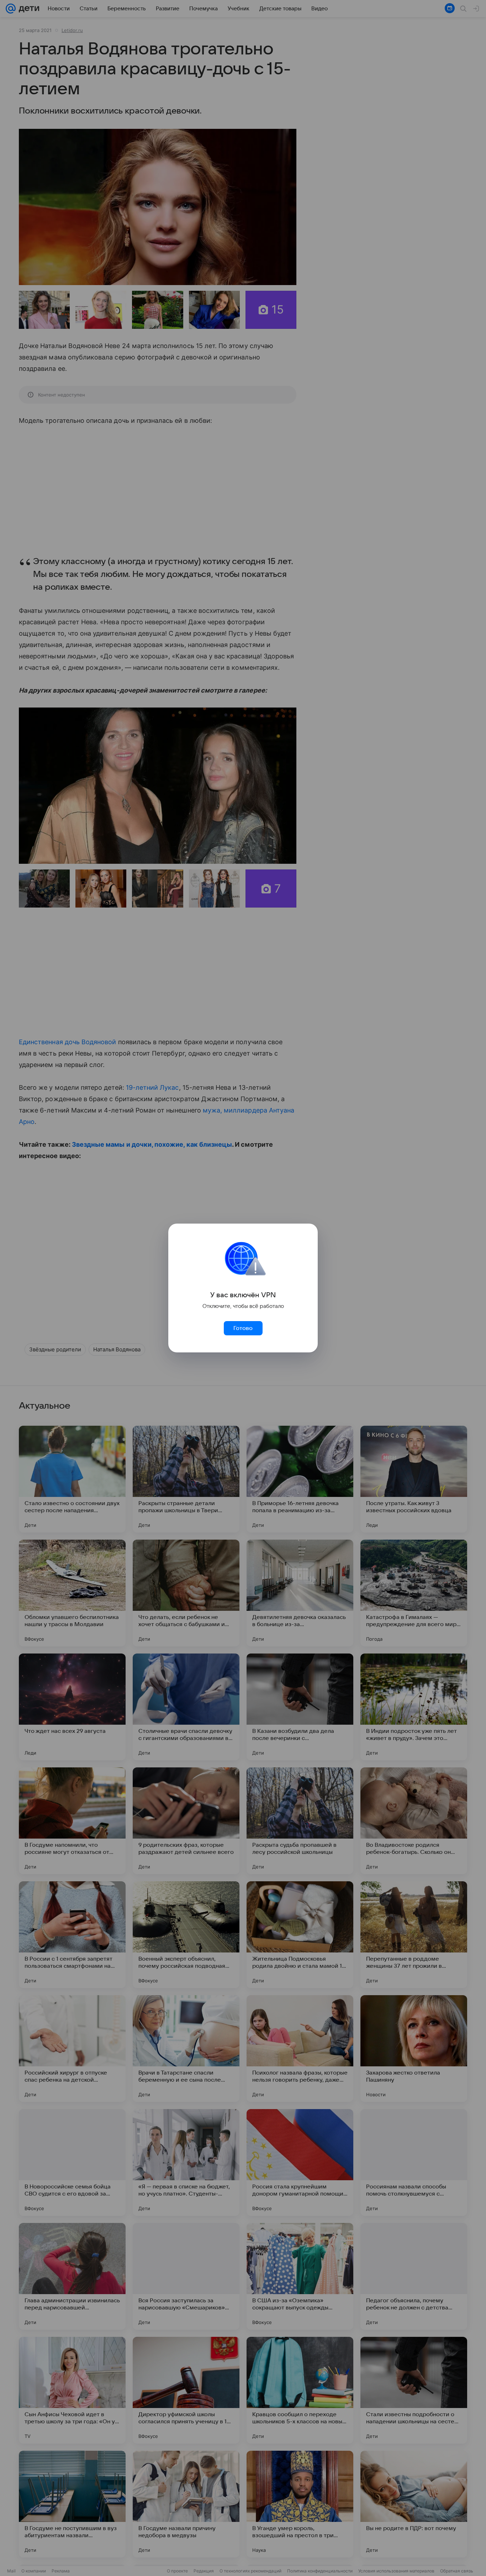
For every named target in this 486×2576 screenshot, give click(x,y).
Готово (243, 1328)
